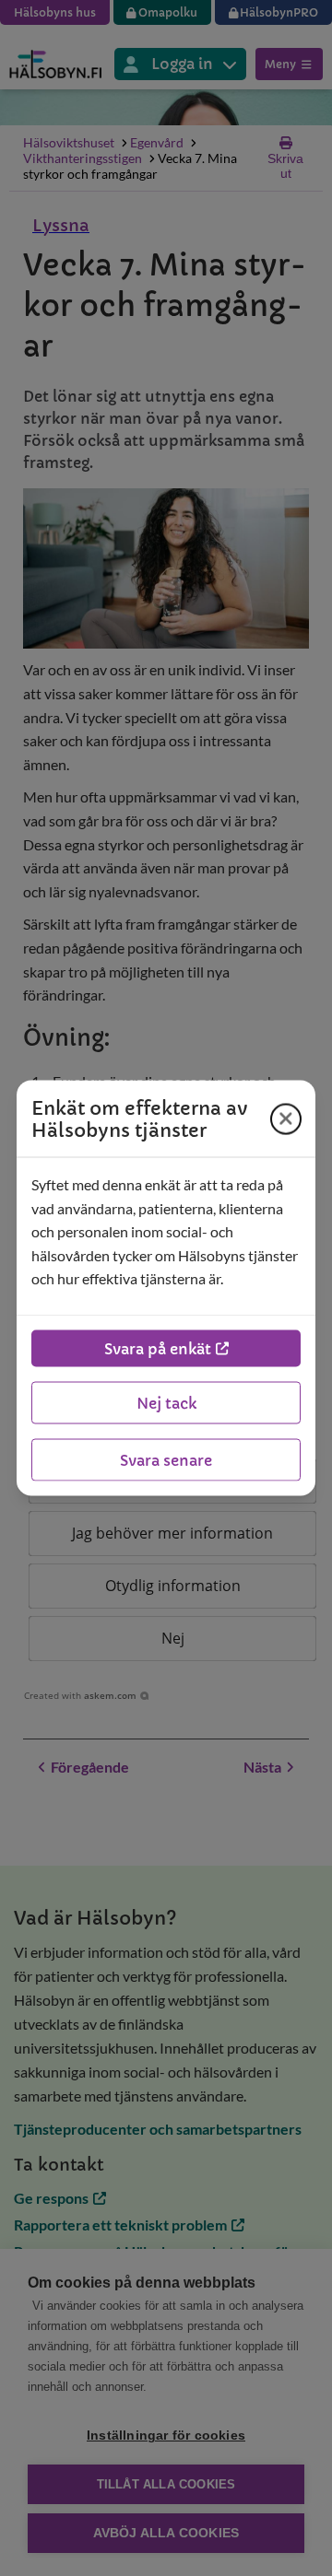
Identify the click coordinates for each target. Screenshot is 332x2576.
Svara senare (166, 1459)
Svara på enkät (158, 1348)
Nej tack (166, 1402)
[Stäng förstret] (286, 1118)
